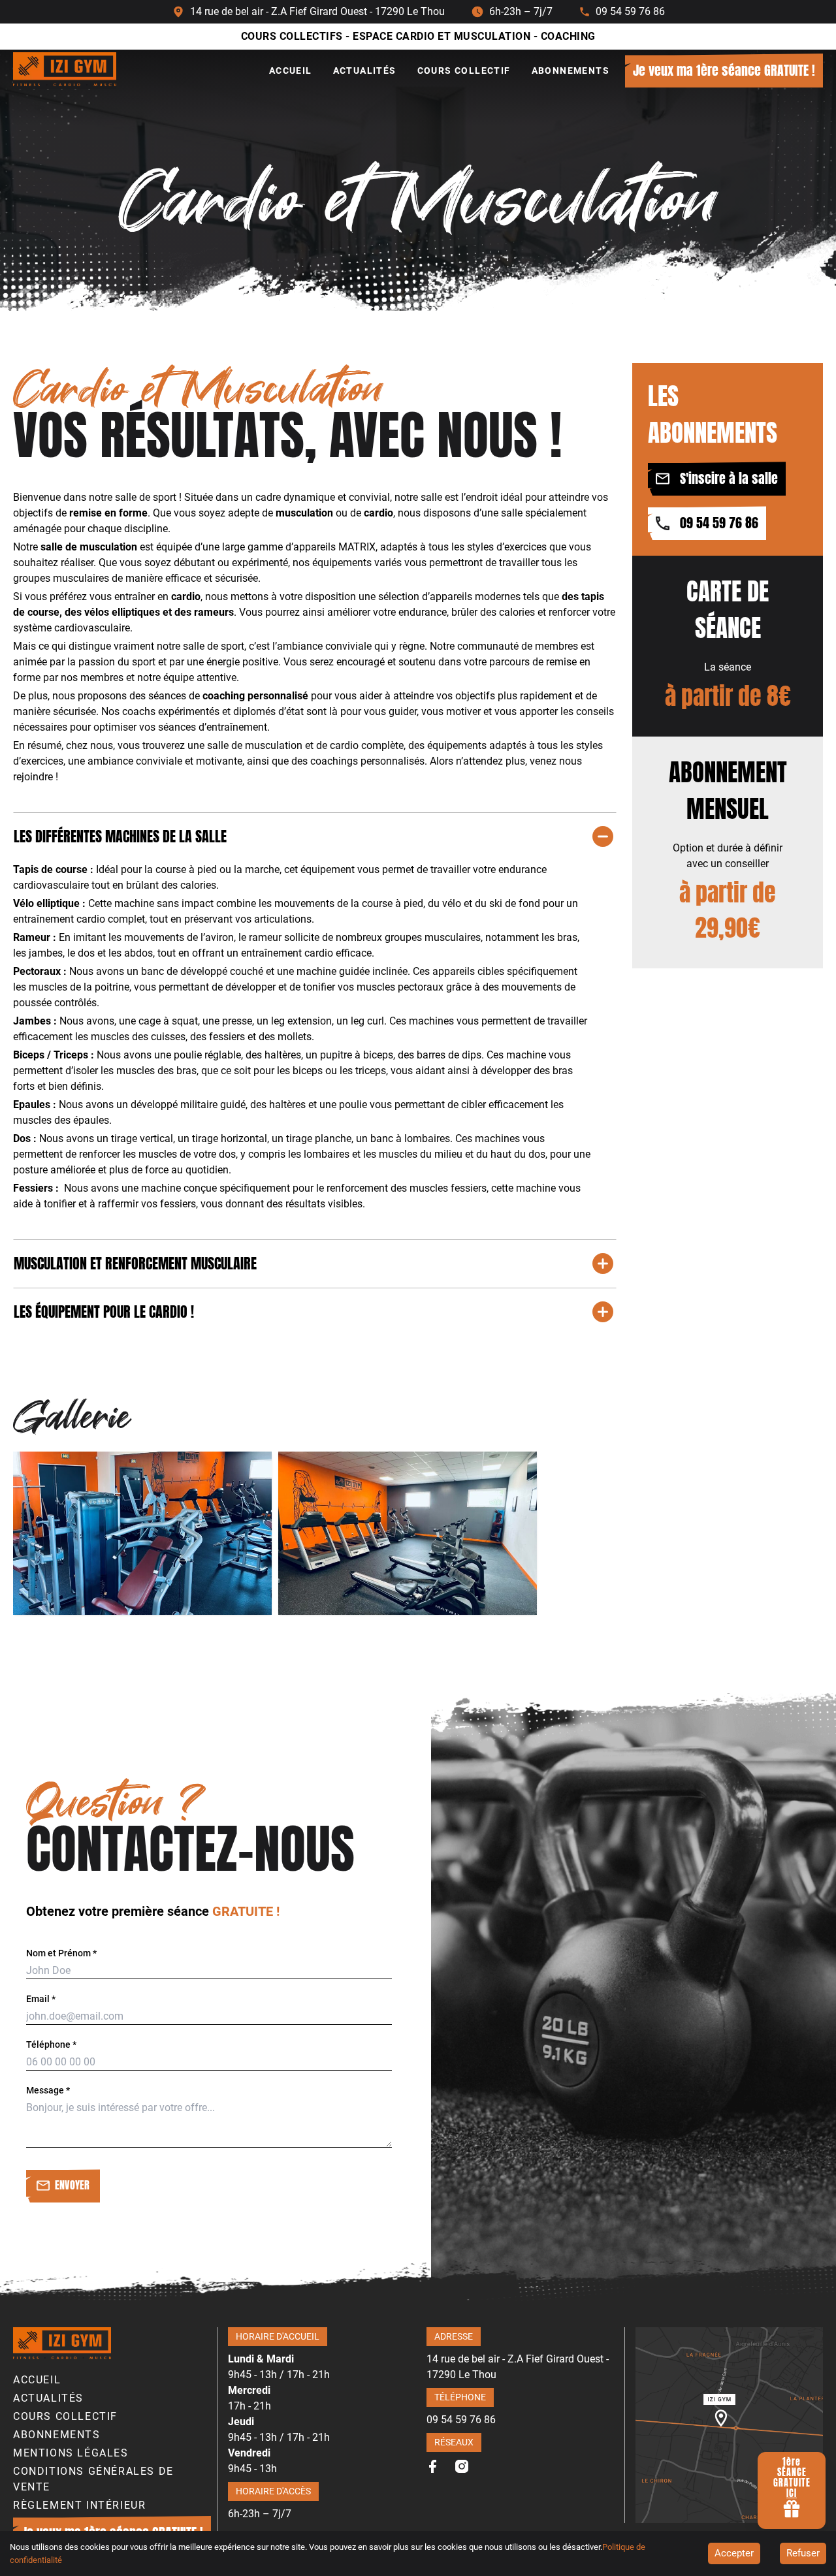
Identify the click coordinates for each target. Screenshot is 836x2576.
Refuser (803, 2553)
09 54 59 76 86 (630, 12)
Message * (48, 2090)
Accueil (291, 71)
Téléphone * (51, 2044)
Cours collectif (464, 71)
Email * (41, 1999)
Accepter (734, 2553)
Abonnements (571, 71)
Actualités (365, 71)
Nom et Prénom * (61, 1953)
